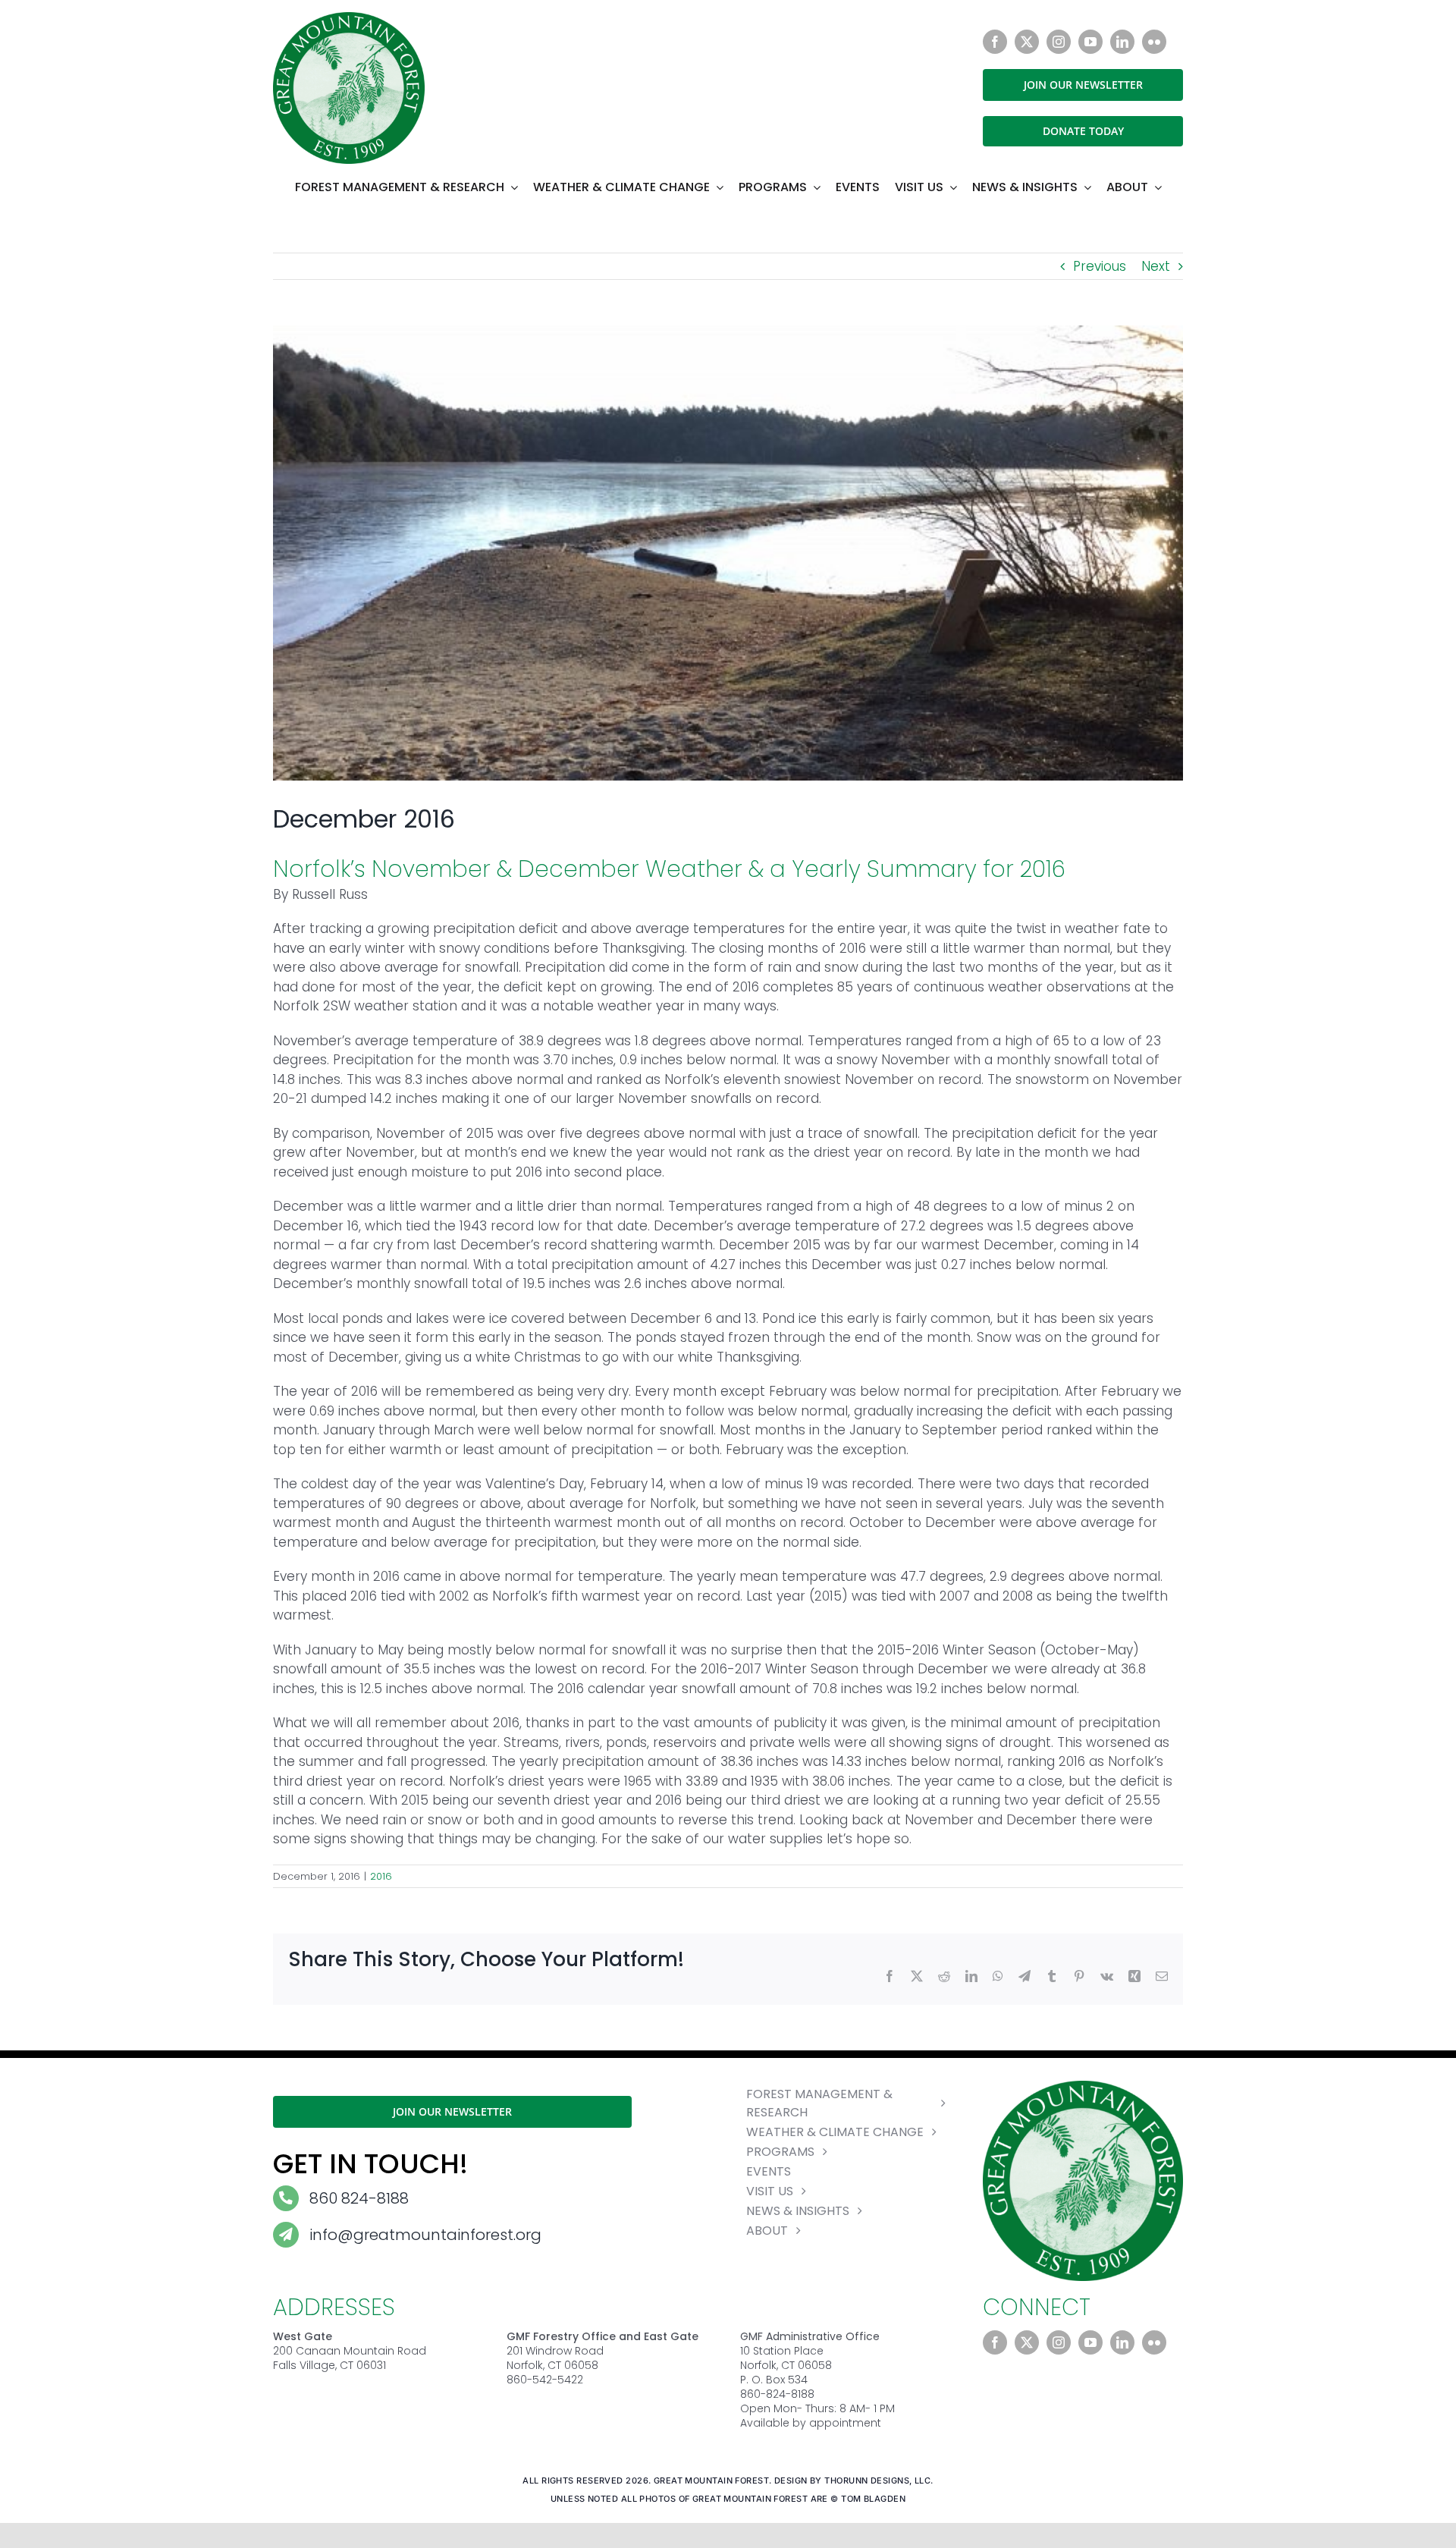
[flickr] (1154, 42)
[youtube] (1090, 42)
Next (1156, 266)
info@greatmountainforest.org (425, 2235)
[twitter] (1027, 42)
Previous (1100, 266)
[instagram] (1059, 42)
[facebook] (995, 42)
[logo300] (349, 18)
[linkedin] (1122, 42)
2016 (381, 1876)
